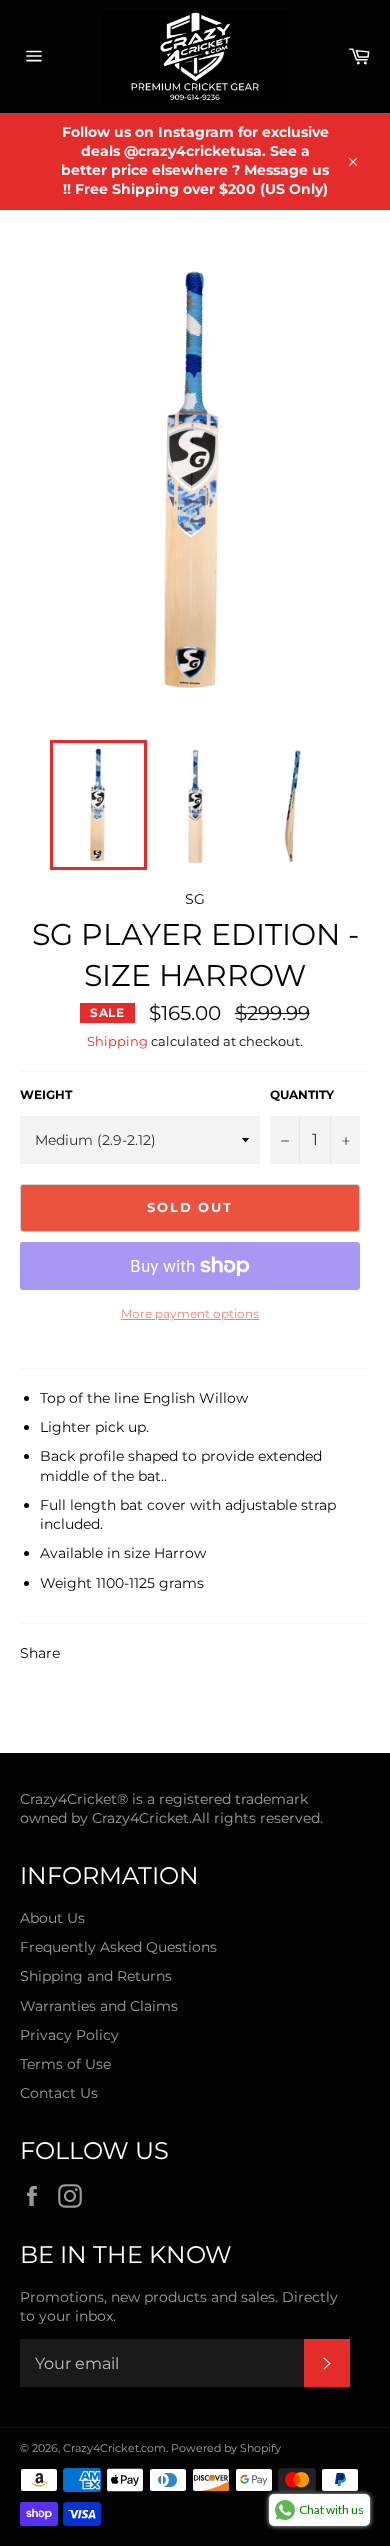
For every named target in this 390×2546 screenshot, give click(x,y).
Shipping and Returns (96, 1976)
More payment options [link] (190, 1313)
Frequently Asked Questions (118, 1947)
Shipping (117, 1041)
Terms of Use (65, 2064)
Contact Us (59, 2093)
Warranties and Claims (99, 2006)
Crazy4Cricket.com (114, 2448)
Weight (46, 1094)
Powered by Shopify (226, 2448)
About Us (52, 1918)
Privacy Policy (69, 2035)
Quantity (302, 1094)
